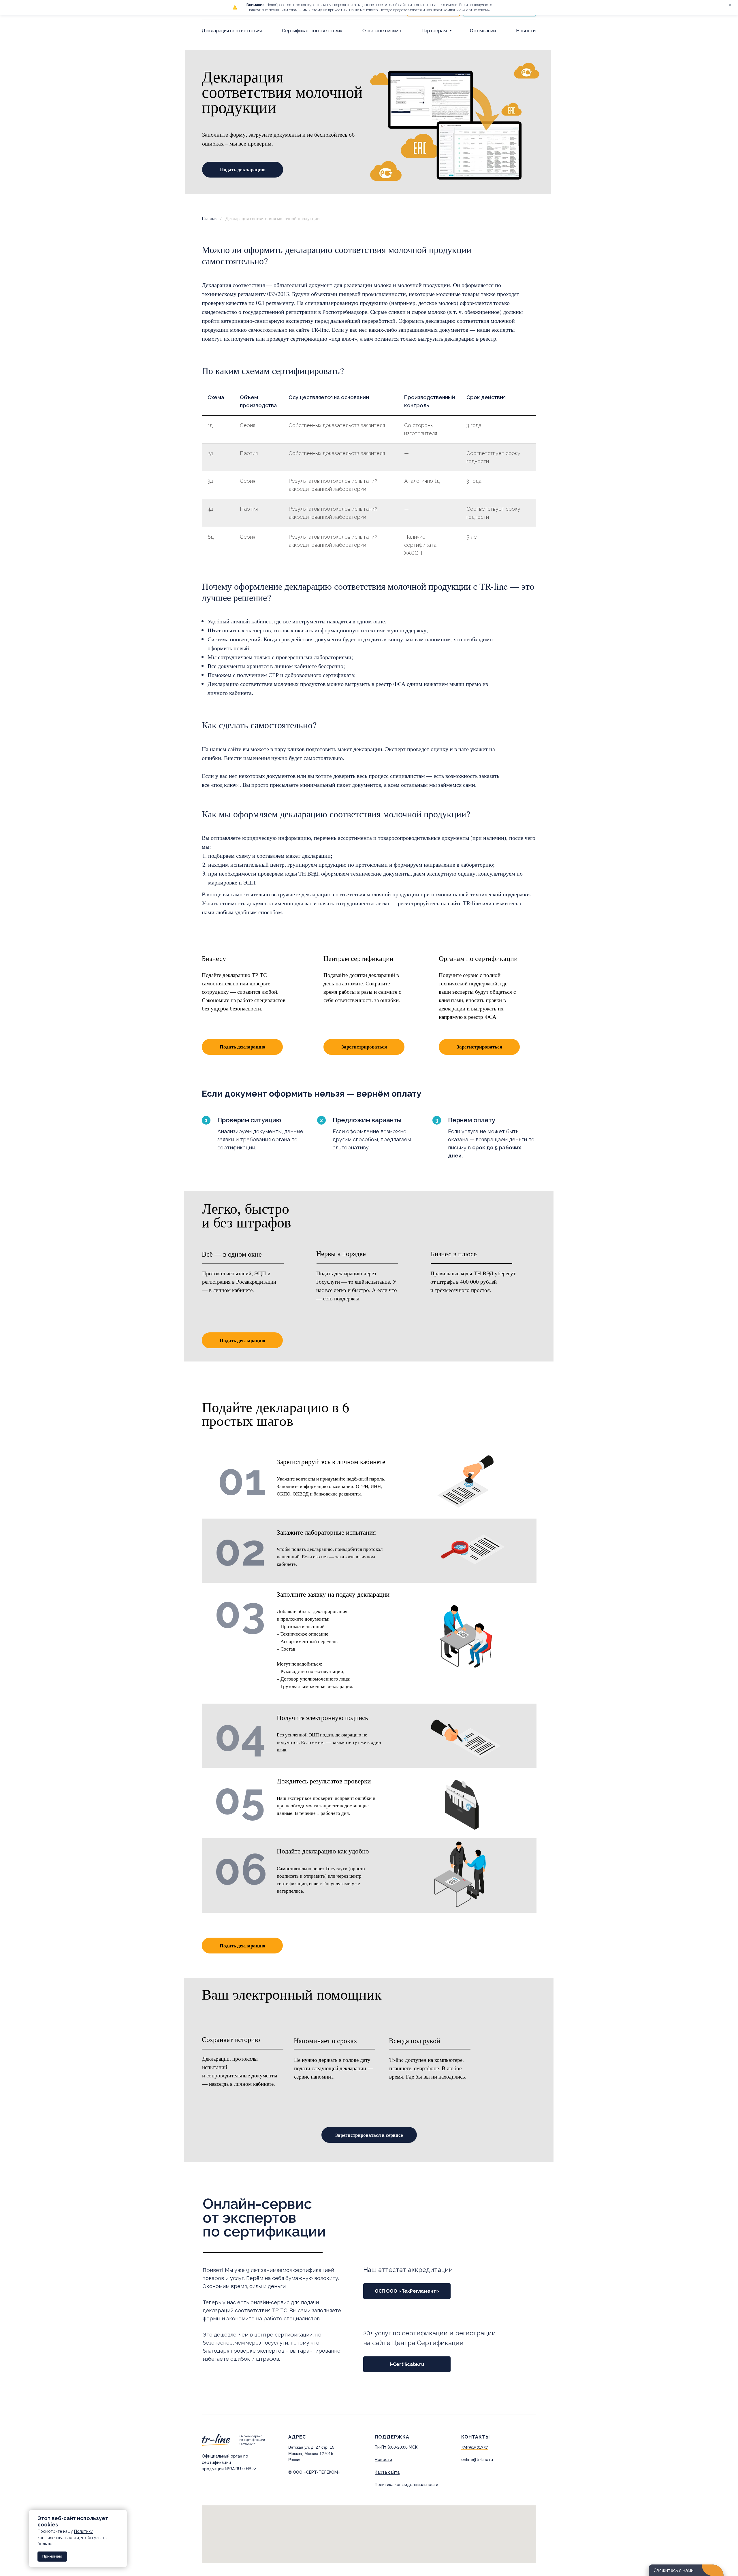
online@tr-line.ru (477, 2460)
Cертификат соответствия (312, 31)
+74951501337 (475, 2447)
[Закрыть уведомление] (123, 2514)
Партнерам (435, 31)
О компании (483, 31)
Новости (526, 31)
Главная (210, 218)
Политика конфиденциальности (406, 2485)
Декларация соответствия (232, 31)
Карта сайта (387, 2472)
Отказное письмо (382, 31)
